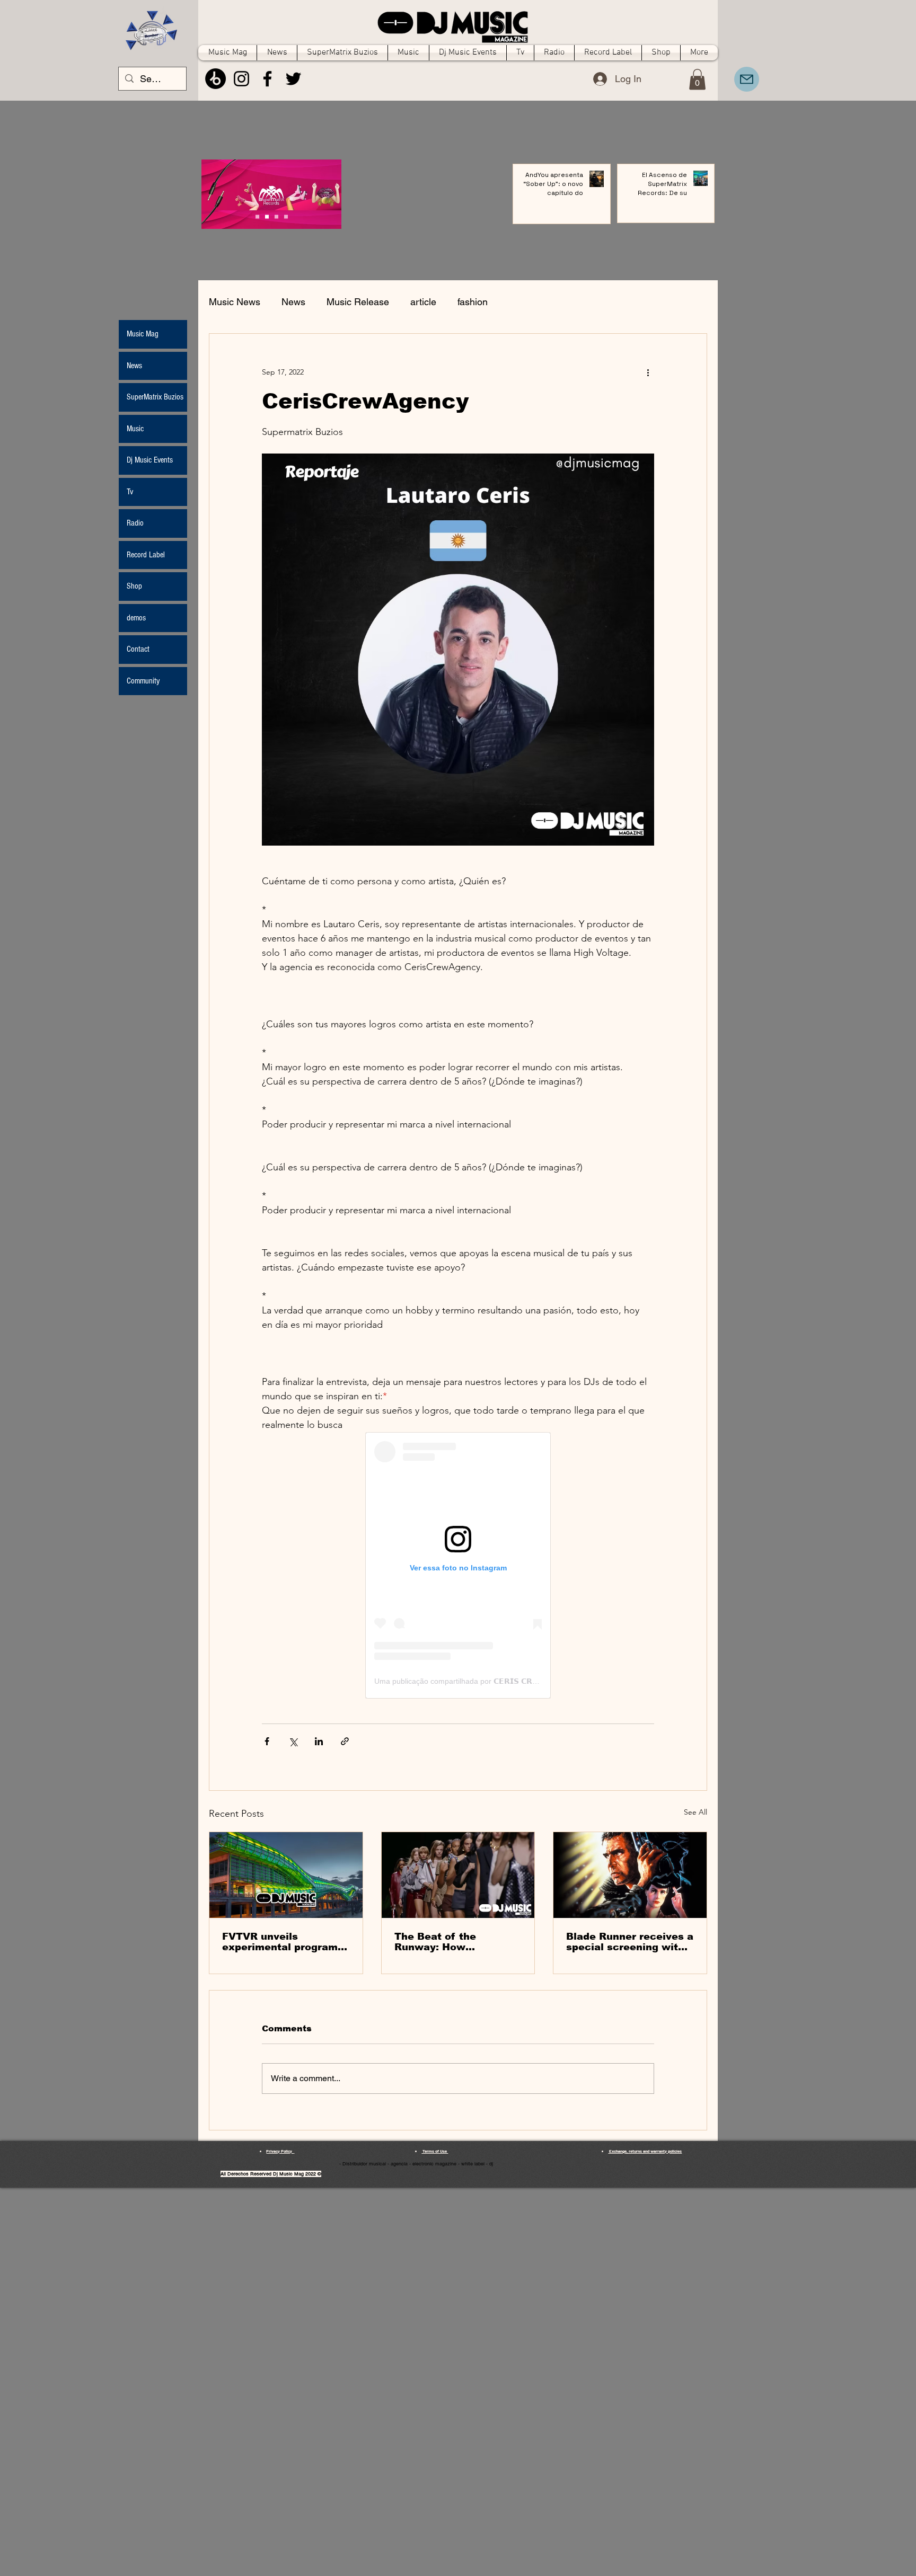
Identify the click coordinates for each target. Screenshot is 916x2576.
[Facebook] (267, 79)
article (423, 302)
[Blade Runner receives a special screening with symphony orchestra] (630, 1875)
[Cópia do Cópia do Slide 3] (257, 217)
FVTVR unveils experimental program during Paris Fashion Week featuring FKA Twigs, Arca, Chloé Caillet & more (280, 1942)
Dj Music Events (150, 460)
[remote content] (458, 1565)
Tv (130, 492)
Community (143, 681)
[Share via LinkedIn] (319, 1741)
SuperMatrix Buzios (155, 397)
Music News (235, 302)
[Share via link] (345, 1741)
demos (136, 618)
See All (695, 1812)
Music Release (358, 302)
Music (135, 429)
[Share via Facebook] (267, 1741)
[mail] (747, 79)
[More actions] (648, 372)
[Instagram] (241, 79)
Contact (138, 649)
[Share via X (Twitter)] (293, 1741)
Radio (135, 523)
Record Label (146, 555)
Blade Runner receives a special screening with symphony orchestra (630, 1942)
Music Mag (143, 334)
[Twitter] (293, 79)
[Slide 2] (276, 217)
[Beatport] (215, 79)
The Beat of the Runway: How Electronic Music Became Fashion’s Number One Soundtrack (442, 1942)
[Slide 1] (267, 217)
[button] (697, 79)
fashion (473, 302)
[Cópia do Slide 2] (286, 217)
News (293, 302)
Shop (134, 586)
